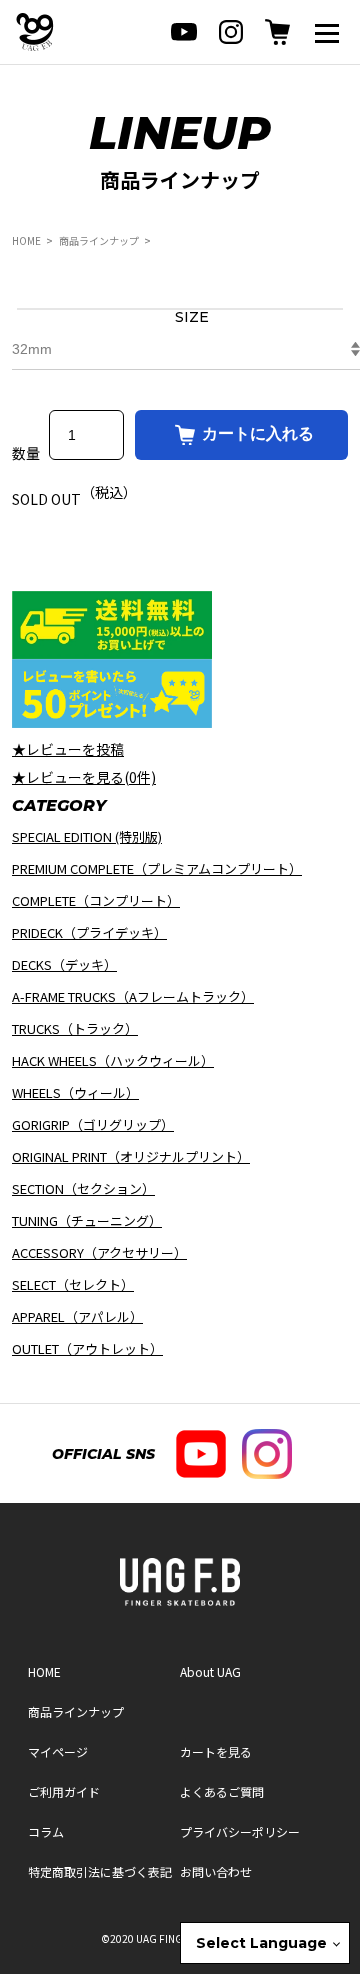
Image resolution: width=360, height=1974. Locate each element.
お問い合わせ (216, 1871)
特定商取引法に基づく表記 (100, 1871)
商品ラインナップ (99, 240)
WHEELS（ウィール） (75, 1092)
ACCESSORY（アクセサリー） (99, 1252)
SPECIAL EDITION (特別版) (87, 836)
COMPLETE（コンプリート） (96, 900)
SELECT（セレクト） (73, 1284)
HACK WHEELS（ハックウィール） (113, 1060)
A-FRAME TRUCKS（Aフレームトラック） (133, 996)
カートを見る (216, 1751)
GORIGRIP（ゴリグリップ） (93, 1124)
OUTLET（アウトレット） (87, 1348)
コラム (46, 1831)
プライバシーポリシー (240, 1831)
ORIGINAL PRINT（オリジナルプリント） (131, 1156)
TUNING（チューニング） (87, 1220)
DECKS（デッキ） (64, 964)
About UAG (210, 1671)
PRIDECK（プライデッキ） (89, 932)
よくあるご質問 (222, 1791)
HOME (26, 240)
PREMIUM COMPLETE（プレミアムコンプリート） (157, 868)
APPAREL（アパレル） (77, 1316)
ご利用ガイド (64, 1791)
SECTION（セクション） (83, 1188)
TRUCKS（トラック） (75, 1028)
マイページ (58, 1751)
